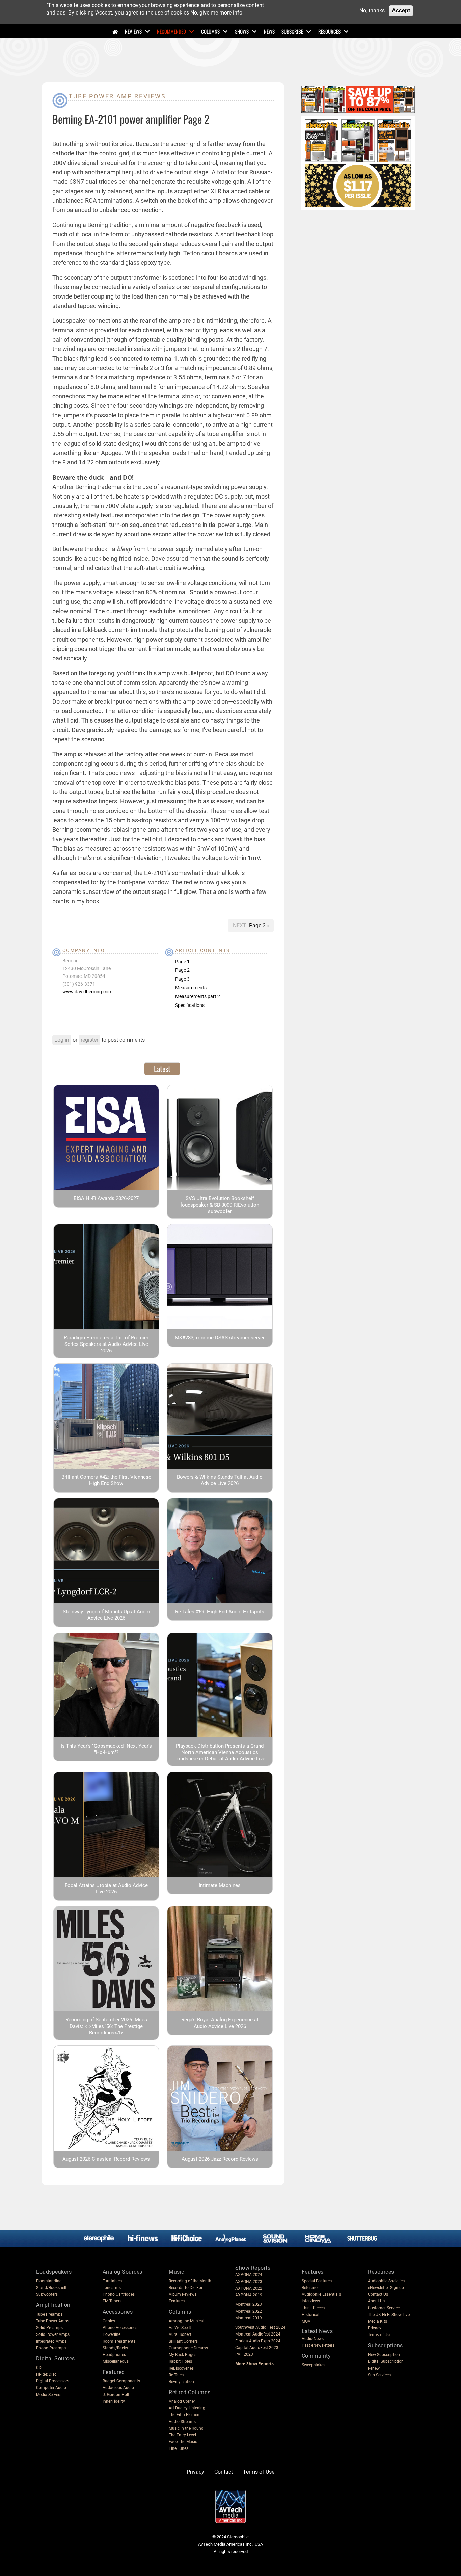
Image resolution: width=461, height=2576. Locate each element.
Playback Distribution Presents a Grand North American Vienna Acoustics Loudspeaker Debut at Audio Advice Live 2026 (220, 1756)
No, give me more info (216, 13)
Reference (310, 2288)
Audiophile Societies (386, 2281)
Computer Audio (51, 2388)
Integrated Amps (51, 2341)
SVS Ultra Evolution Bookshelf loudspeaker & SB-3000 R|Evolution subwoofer (220, 1205)
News (269, 31)
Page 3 (258, 925)
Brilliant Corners (183, 2341)
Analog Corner (182, 2401)
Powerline (112, 2334)
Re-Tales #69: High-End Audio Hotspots (220, 1612)
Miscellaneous (116, 2361)
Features (177, 2301)
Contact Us (378, 2294)
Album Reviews (183, 2294)
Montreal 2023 (249, 2304)
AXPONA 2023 (249, 2282)
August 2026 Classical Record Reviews (106, 2159)
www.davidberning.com (87, 992)
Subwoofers (47, 2294)
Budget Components (121, 2381)
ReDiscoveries (181, 2368)
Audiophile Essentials (321, 2294)
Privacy (375, 2328)
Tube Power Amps (53, 2321)
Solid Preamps (49, 2328)
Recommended (171, 31)
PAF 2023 (244, 2354)
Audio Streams (182, 2422)
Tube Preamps (49, 2314)
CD (39, 2368)
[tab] (162, 1069)
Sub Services (379, 2375)
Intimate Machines (220, 1885)
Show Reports (253, 2268)
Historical (310, 2315)
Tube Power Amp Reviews (117, 96)
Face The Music (183, 2442)
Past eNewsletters (318, 2345)
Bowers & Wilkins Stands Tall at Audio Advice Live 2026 (220, 1480)
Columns (210, 31)
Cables (109, 2321)
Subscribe (292, 31)
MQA (306, 2321)
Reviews (133, 31)
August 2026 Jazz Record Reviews (220, 2159)
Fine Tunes (179, 2448)
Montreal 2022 (249, 2311)
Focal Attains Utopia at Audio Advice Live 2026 (106, 1888)
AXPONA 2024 (249, 2275)
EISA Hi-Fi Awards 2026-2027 (106, 1198)
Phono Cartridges (119, 2294)
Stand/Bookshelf (51, 2288)
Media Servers (49, 2395)
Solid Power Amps (53, 2334)
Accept (401, 11)
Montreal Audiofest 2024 (258, 2334)
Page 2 (182, 970)
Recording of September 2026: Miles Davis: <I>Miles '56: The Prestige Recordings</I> (106, 2026)
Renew (374, 2368)
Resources (329, 31)
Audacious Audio (118, 2388)
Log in (62, 1040)
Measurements (191, 988)
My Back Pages (183, 2355)
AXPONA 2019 (249, 2295)
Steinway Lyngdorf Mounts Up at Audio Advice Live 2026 (106, 1615)
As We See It (180, 2328)
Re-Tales (176, 2375)
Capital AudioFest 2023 (257, 2348)
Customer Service (384, 2308)
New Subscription (384, 2355)
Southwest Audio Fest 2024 (260, 2327)
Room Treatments (119, 2341)
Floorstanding (49, 2281)
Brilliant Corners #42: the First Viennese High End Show (106, 1480)
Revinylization (181, 2382)
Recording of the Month (190, 2281)
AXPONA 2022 (249, 2288)
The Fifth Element (185, 2415)
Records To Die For (186, 2288)
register (89, 1040)
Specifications (190, 1005)
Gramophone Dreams (188, 2348)
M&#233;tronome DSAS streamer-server (220, 1338)
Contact (224, 2472)
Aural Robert (180, 2334)
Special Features (317, 2281)
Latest (162, 1069)
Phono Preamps (51, 2348)
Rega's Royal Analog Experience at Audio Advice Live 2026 (220, 2023)
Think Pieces (313, 2308)
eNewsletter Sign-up (386, 2288)
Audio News (313, 2339)
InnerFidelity (114, 2401)
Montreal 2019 (249, 2318)
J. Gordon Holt (116, 2395)
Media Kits (377, 2321)
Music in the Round (186, 2428)
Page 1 (182, 962)
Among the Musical (186, 2321)
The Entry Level (182, 2435)
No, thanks (372, 11)
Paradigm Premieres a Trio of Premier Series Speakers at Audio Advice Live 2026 (106, 1344)
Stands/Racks (115, 2348)
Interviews (311, 2301)
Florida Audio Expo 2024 (258, 2341)
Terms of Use (380, 2335)
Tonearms (112, 2288)
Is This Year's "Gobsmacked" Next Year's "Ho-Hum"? (106, 1749)
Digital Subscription (386, 2361)
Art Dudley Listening (187, 2408)
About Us (376, 2301)
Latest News (317, 2331)
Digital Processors (53, 2381)
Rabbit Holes (180, 2361)
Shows (242, 31)
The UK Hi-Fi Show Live (389, 2315)
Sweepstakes (314, 2365)
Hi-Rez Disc (46, 2374)
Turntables (112, 2281)
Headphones (114, 2355)
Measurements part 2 (198, 996)
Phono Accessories (120, 2328)
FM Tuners (112, 2301)
